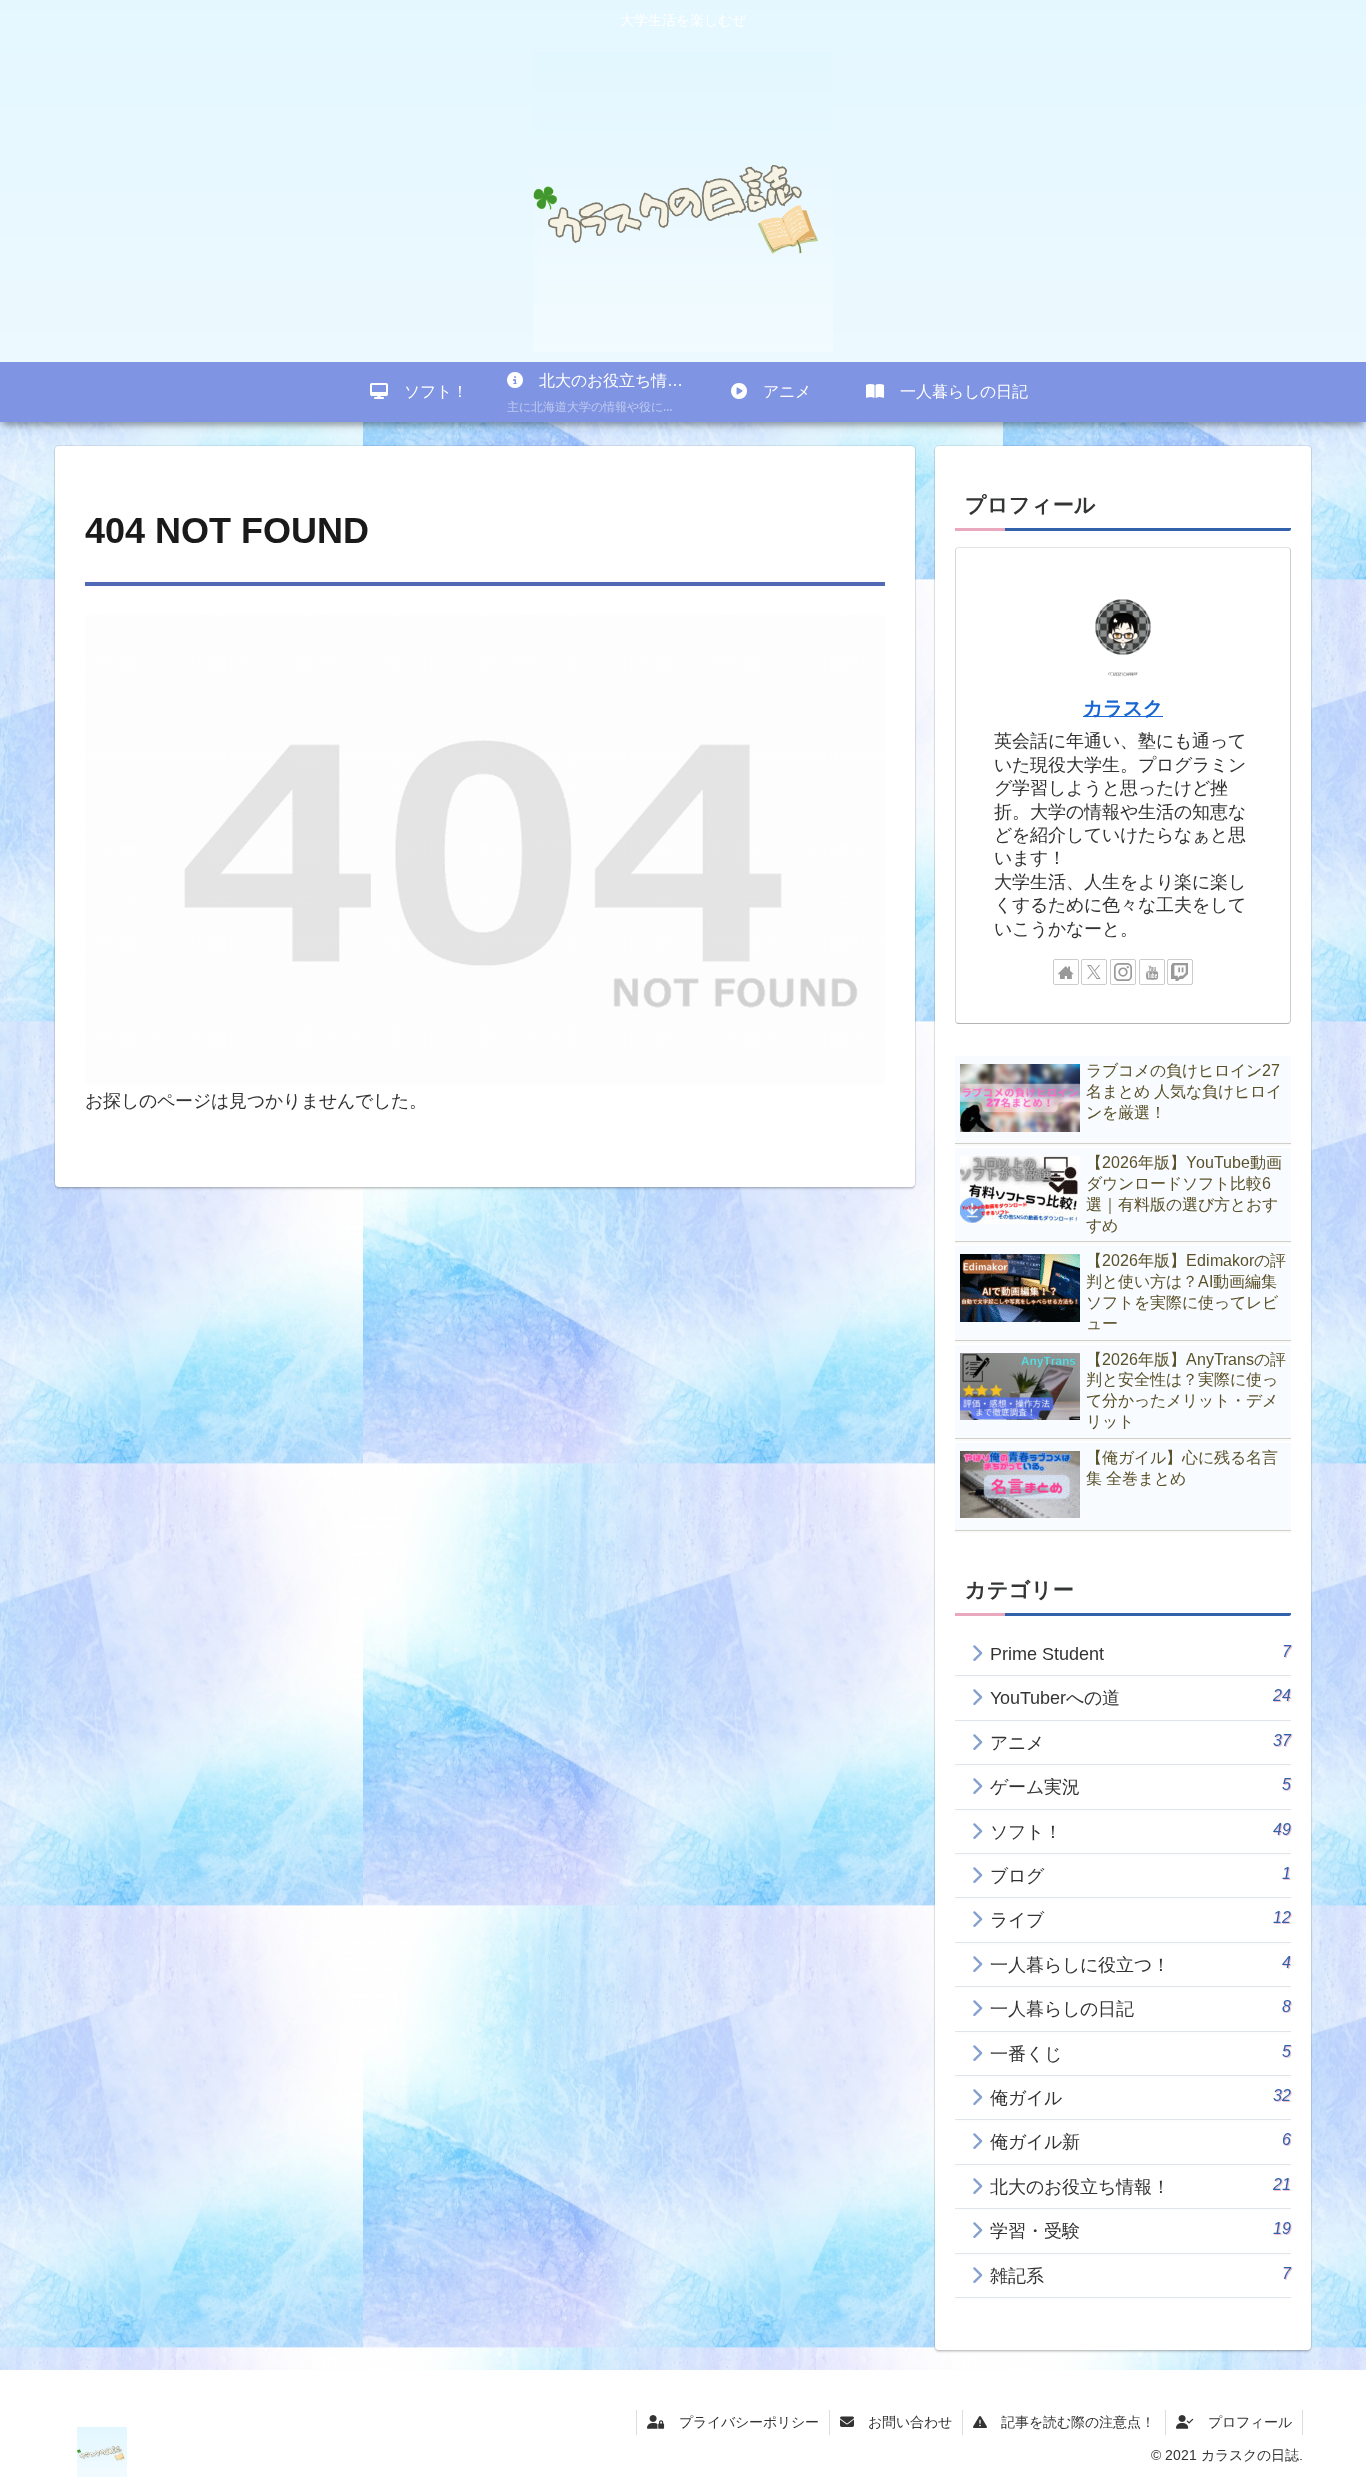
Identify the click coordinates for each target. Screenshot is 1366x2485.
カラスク (1123, 708)
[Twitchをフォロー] (1180, 972)
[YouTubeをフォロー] (1152, 972)
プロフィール (1243, 2422)
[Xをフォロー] (1094, 972)
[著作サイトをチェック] (1066, 972)
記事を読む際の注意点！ (1071, 2422)
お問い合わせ (903, 2422)
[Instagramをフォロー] (1123, 972)
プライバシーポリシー (742, 2422)
